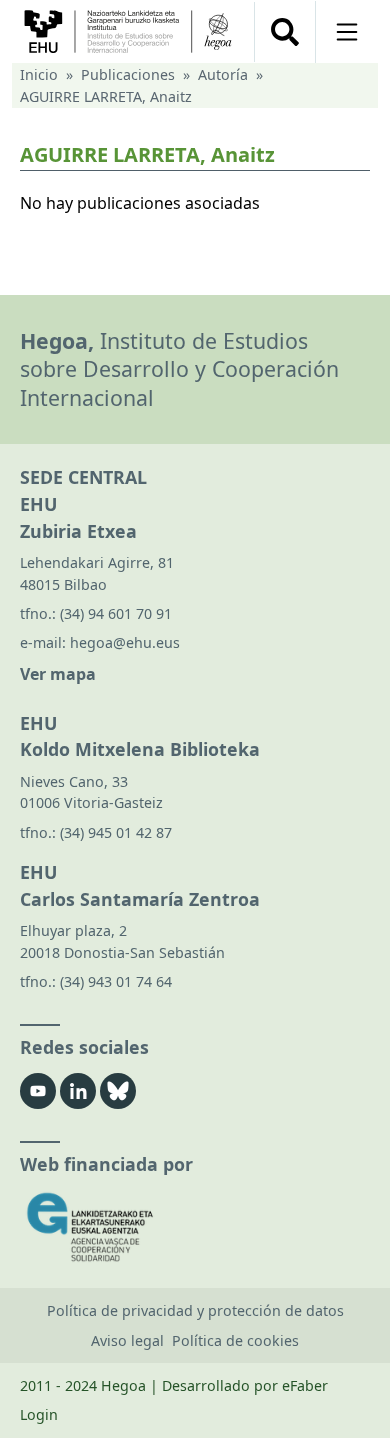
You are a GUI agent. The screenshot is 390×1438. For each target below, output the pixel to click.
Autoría (223, 74)
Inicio (39, 74)
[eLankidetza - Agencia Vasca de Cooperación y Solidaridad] (195, 1227)
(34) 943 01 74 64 (116, 981)
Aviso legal (127, 1340)
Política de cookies (235, 1340)
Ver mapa (58, 674)
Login (39, 1414)
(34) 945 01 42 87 (116, 832)
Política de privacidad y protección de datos (195, 1310)
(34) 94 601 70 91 (116, 613)
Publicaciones (128, 74)
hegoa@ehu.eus (125, 642)
